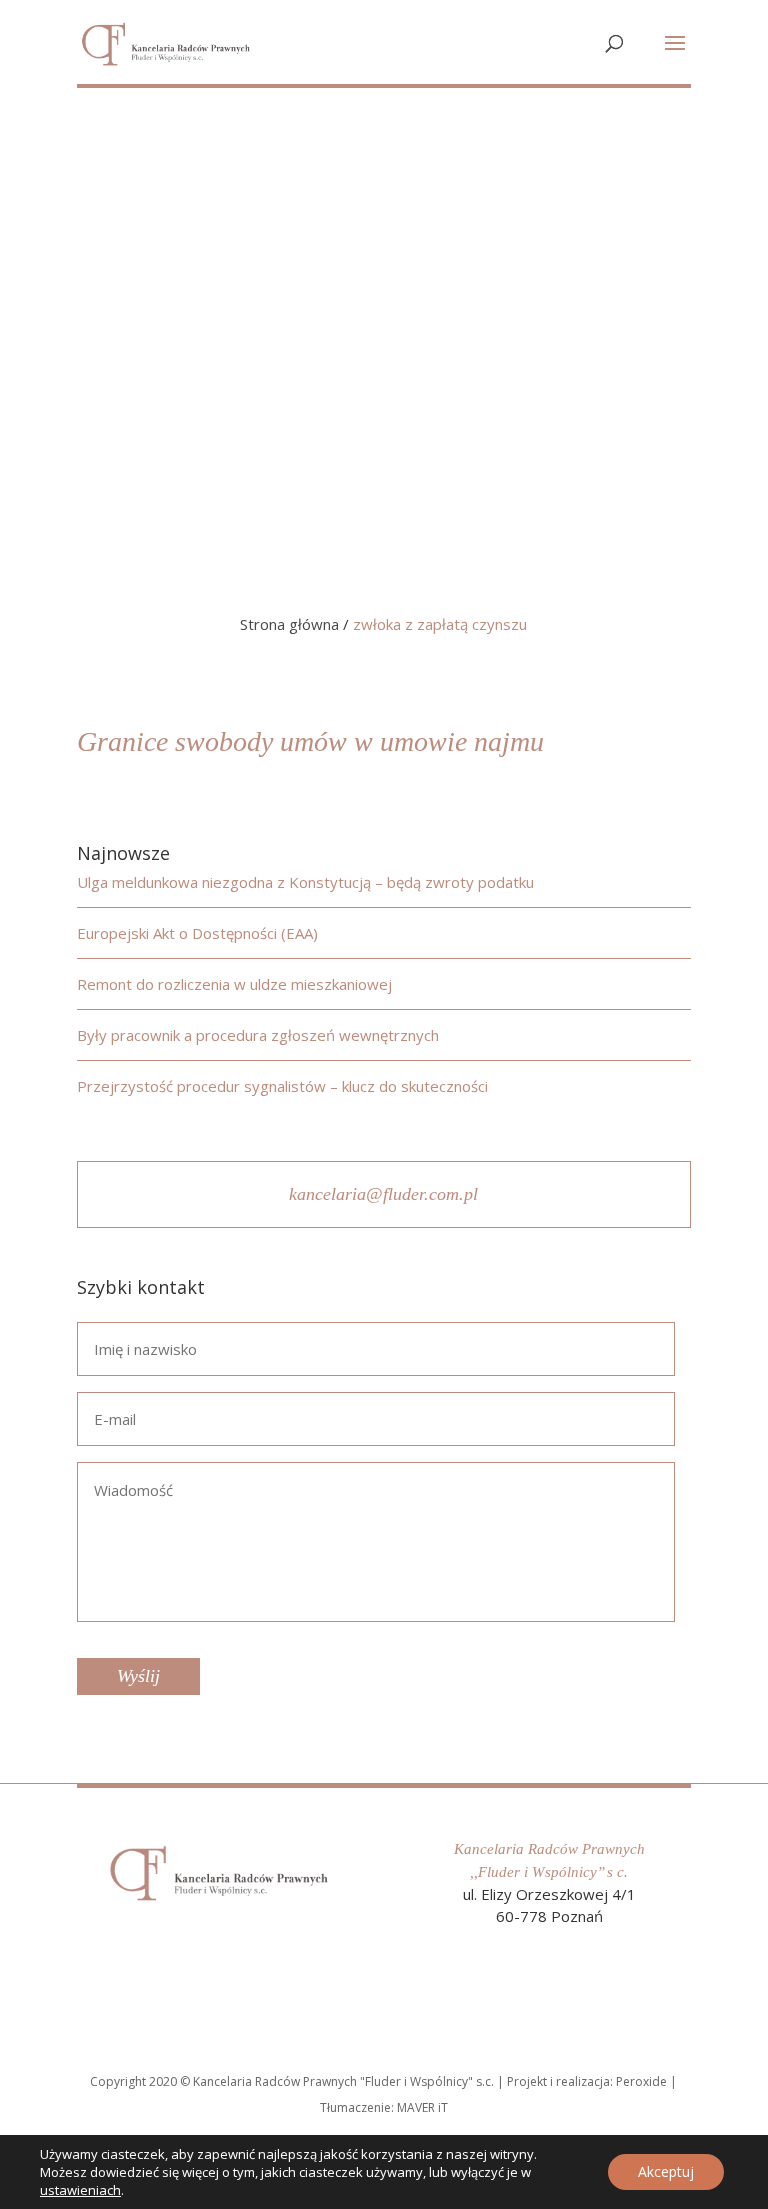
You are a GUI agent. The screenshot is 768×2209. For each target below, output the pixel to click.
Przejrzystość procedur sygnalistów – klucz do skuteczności (282, 1086)
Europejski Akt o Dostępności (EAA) (197, 933)
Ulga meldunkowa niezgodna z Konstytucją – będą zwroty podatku (305, 882)
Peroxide (641, 2081)
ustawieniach (80, 2190)
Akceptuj (666, 2171)
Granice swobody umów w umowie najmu (310, 741)
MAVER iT (422, 2107)
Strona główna (289, 624)
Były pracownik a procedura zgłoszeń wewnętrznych (258, 1035)
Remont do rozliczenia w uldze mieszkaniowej (234, 984)
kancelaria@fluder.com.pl (383, 1194)
